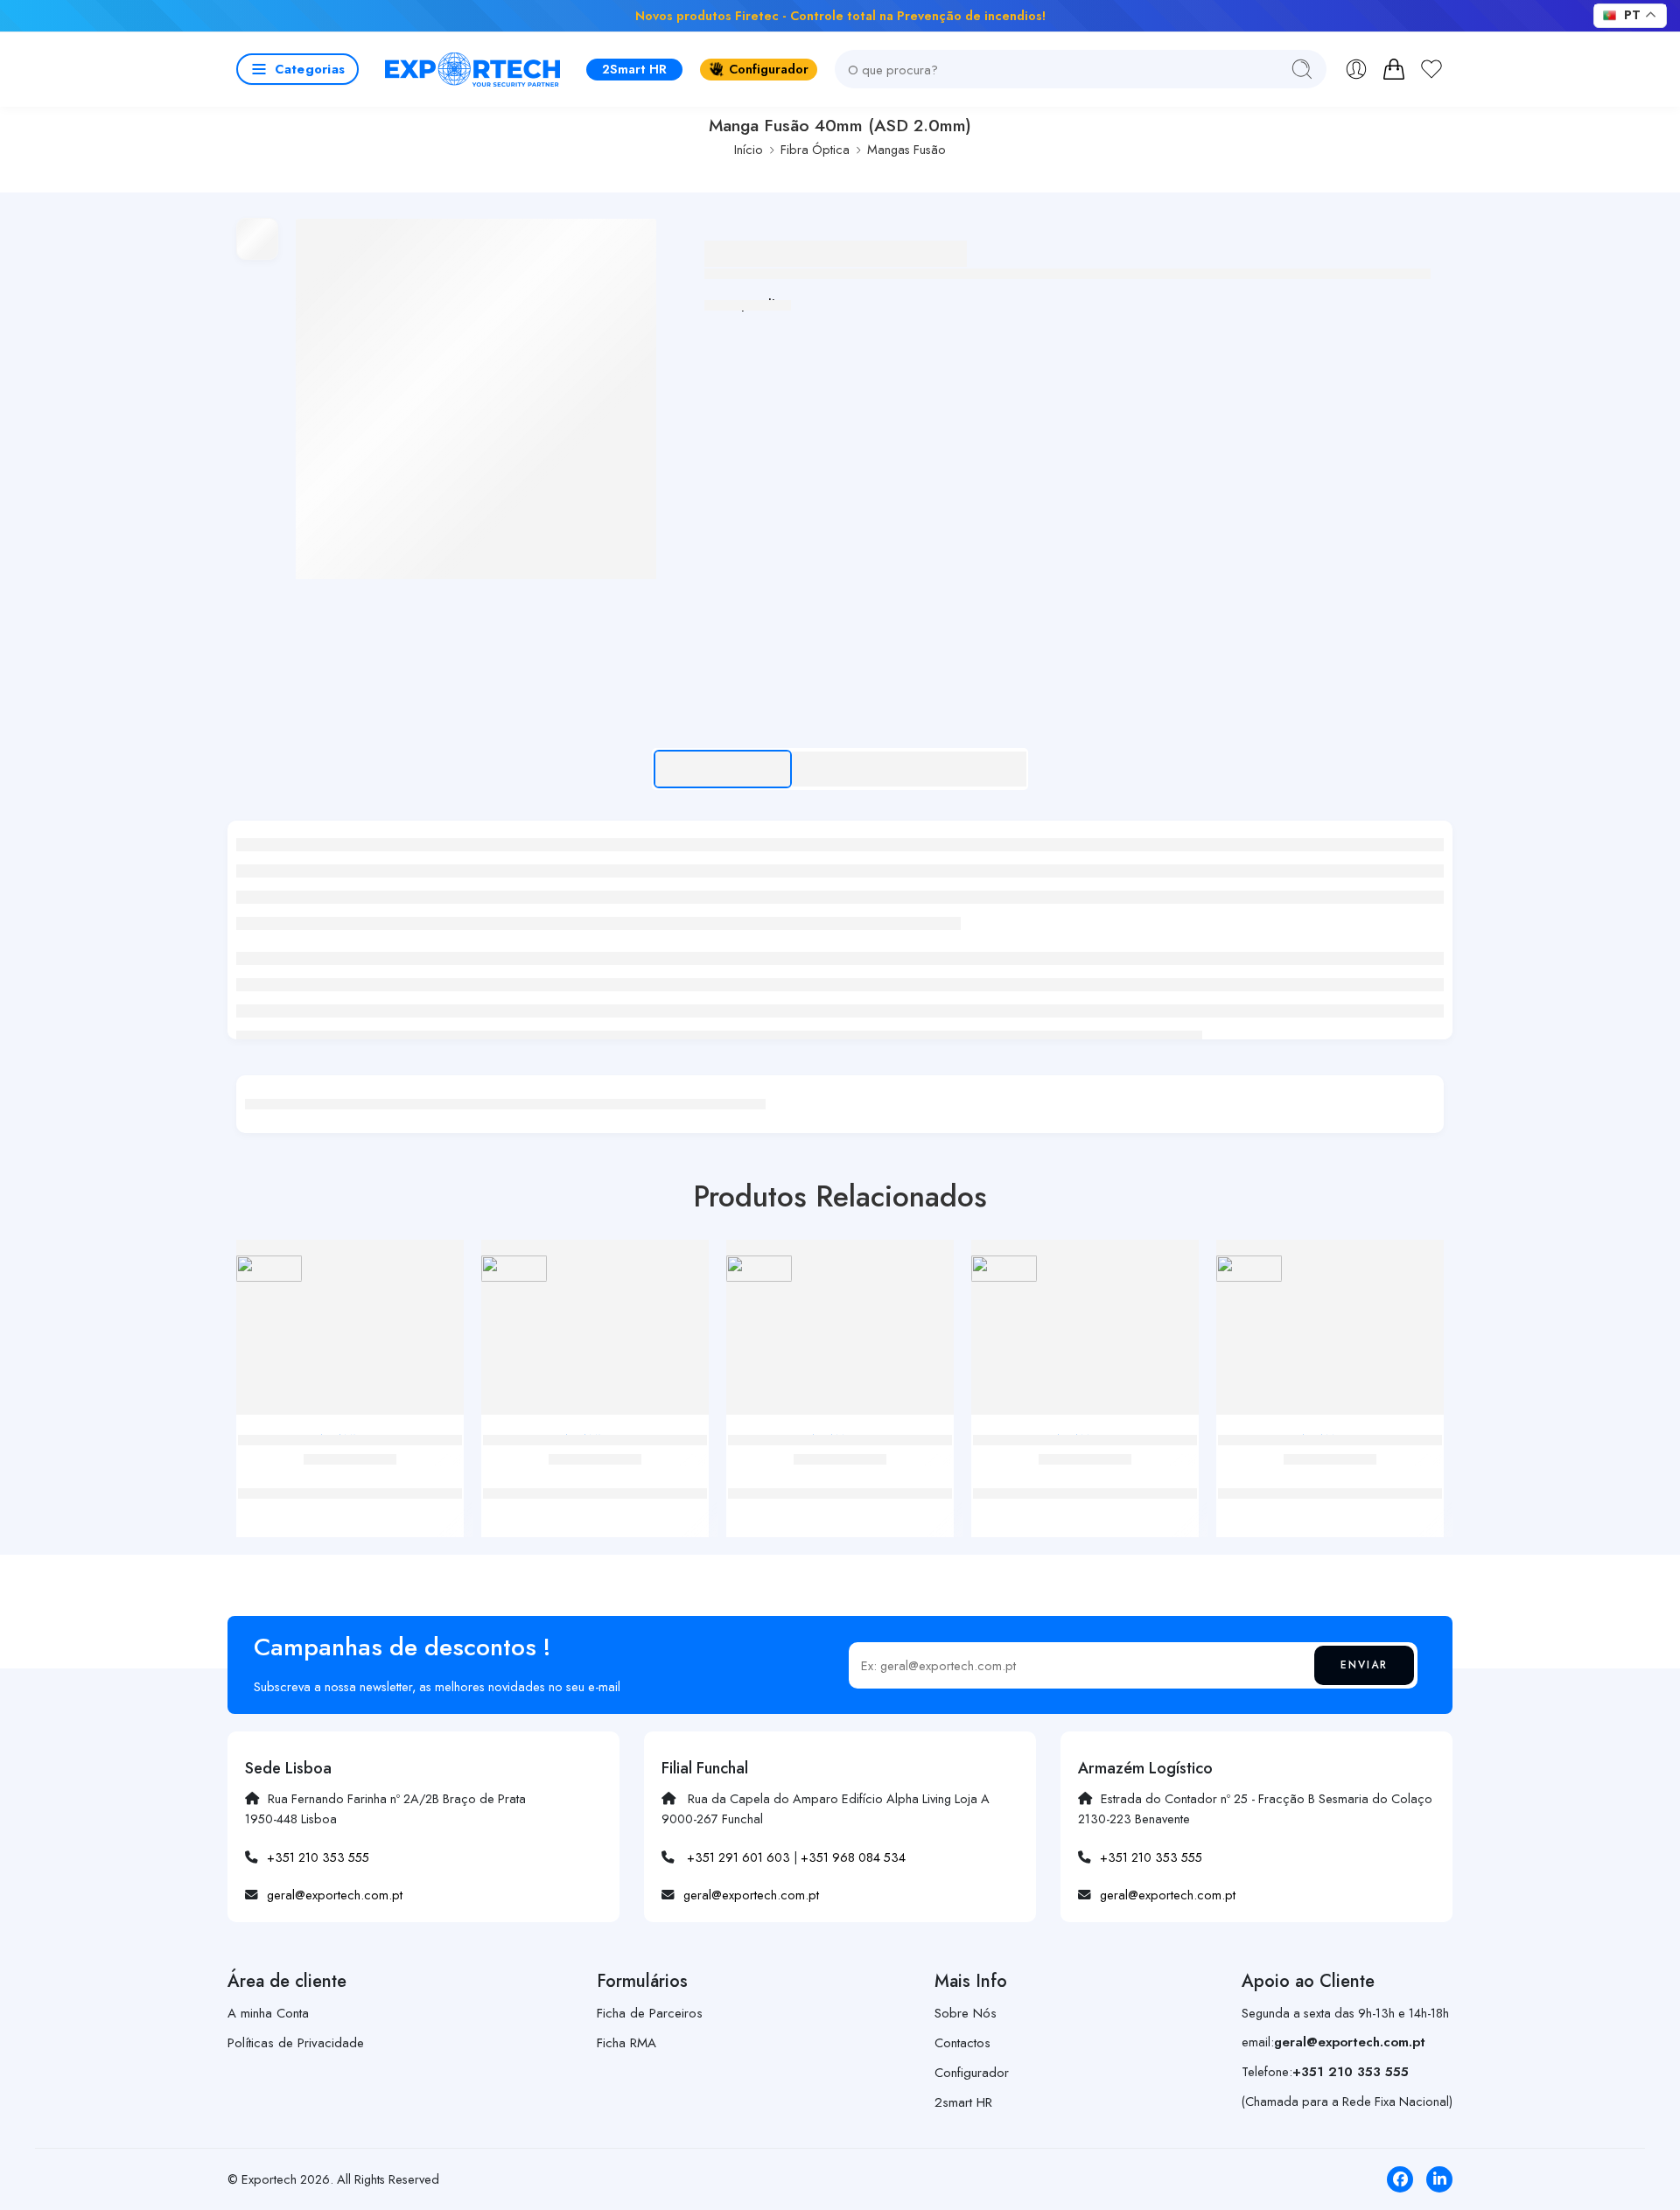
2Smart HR (634, 69)
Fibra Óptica (815, 149)
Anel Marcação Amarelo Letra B (1085, 1475)
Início (749, 149)
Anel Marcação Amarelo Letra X (840, 1475)
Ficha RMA (626, 2043)
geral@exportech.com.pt (335, 1895)
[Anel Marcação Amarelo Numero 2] (350, 1334)
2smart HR (963, 2102)
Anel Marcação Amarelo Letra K (1330, 1475)
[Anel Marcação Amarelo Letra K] (1330, 1334)
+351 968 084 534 (853, 1857)
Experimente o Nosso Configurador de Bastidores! (537, 15)
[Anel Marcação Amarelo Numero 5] (595, 1334)
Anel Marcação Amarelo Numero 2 (350, 1475)
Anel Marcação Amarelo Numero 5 (595, 1475)
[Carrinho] (1394, 69)
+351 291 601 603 (738, 1857)
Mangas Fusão (906, 149)
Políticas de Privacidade (296, 2043)
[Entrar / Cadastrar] (1356, 69)
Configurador (769, 69)
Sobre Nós (966, 2013)
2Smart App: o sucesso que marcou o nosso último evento (1190, 15)
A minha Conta (268, 2013)
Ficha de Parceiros (650, 2013)
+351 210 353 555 (318, 1857)
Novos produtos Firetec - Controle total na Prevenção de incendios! (840, 15)
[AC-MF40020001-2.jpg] (476, 399)
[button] (297, 69)
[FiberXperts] (269, 1268)
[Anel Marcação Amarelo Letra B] (1085, 1334)
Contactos (962, 2043)
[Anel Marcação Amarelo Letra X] (840, 1334)
